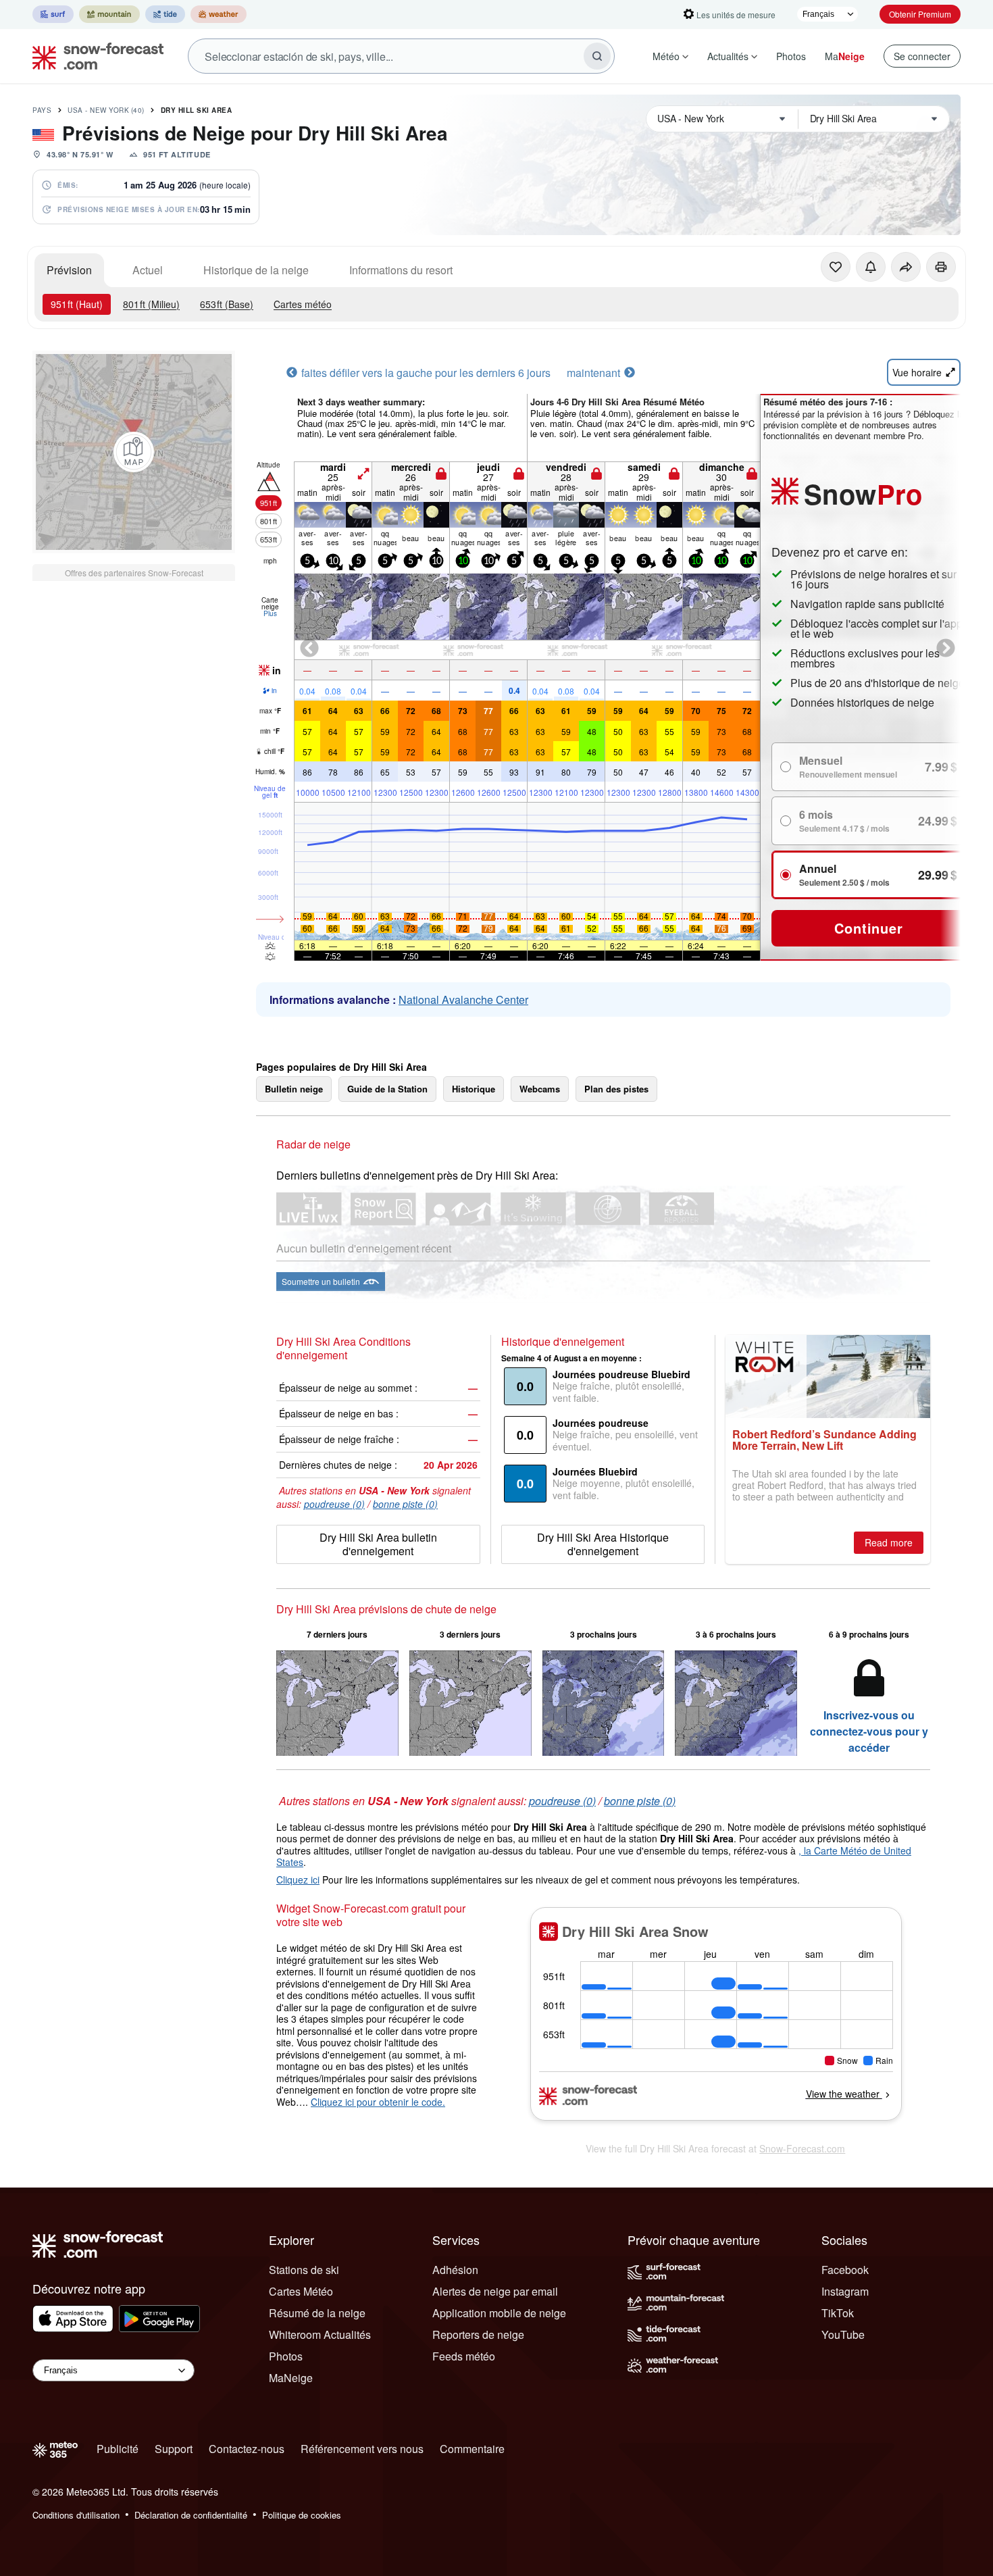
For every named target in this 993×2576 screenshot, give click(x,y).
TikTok (838, 2313)
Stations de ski (304, 2270)
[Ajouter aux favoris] (836, 267)
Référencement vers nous (362, 2449)
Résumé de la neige (317, 2313)
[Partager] (906, 267)
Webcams (540, 1089)
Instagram (845, 2291)
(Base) (227, 304)
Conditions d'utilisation (76, 2515)
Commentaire (472, 2449)
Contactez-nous (247, 2449)
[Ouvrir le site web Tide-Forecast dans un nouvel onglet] (165, 14)
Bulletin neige (294, 1089)
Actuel (148, 270)
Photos (791, 56)
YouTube (843, 2334)
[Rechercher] (597, 56)
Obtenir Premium (920, 14)
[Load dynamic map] (134, 452)
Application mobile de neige (499, 2313)
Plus (270, 613)
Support (174, 2449)
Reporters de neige (478, 2334)
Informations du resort (401, 270)
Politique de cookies (302, 2515)
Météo (666, 56)
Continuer (868, 928)
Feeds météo (464, 2356)
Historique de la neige (256, 270)
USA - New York (106, 110)
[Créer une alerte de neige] (871, 267)
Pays (42, 110)
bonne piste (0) (405, 1504)
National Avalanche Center (463, 1000)
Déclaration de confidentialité (191, 2515)
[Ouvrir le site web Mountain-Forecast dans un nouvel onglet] (109, 14)
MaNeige (291, 2378)
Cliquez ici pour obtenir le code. (378, 2102)
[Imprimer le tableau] (941, 267)
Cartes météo (303, 304)
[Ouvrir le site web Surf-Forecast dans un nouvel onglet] (53, 14)
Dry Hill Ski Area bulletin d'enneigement (378, 1544)
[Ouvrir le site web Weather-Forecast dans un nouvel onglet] (219, 14)
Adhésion (455, 2270)
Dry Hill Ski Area (197, 110)
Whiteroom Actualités (320, 2334)
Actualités (728, 56)
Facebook (845, 2270)
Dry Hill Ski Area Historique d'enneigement (603, 1544)
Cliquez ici (298, 1879)
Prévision (69, 270)
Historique (474, 1089)
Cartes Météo (301, 2291)
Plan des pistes (616, 1089)
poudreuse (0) (334, 1504)
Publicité (118, 2449)
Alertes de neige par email (495, 2291)
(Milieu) (151, 304)
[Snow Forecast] (94, 56)
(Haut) (77, 304)
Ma (845, 56)
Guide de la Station (387, 1089)
